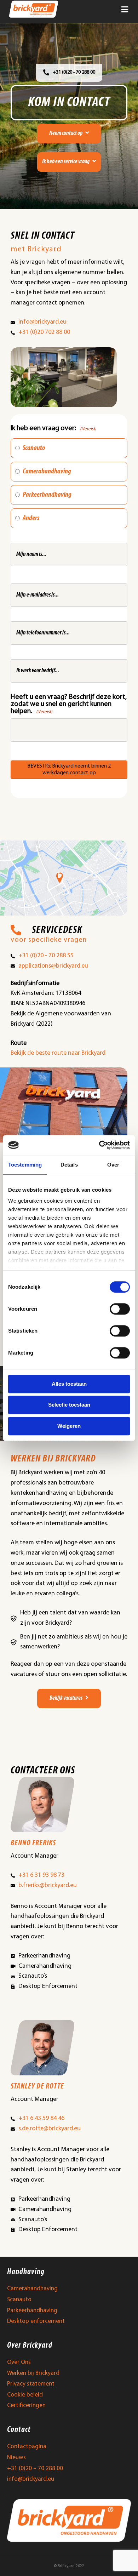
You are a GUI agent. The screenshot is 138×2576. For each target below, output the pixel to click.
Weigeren (69, 1426)
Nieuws (16, 2458)
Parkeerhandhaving (47, 495)
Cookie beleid (25, 2395)
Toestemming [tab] (25, 1165)
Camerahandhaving (47, 472)
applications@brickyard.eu (53, 966)
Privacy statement (31, 2384)
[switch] (120, 1309)
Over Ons (19, 2362)
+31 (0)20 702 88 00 (44, 332)
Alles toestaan (69, 1384)
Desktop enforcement (36, 2321)
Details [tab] (69, 1165)
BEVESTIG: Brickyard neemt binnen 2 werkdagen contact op (69, 770)
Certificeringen (26, 2406)
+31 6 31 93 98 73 (41, 1875)
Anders (31, 518)
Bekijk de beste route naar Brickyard (58, 1053)
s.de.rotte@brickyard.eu (50, 2129)
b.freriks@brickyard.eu (48, 1886)
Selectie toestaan (69, 1405)
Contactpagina (27, 2447)
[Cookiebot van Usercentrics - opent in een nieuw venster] (99, 1145)
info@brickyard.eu (42, 322)
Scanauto (34, 448)
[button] (69, 134)
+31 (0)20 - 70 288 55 (46, 956)
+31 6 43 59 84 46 (41, 2119)
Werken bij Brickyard (33, 2373)
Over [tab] (113, 1165)
